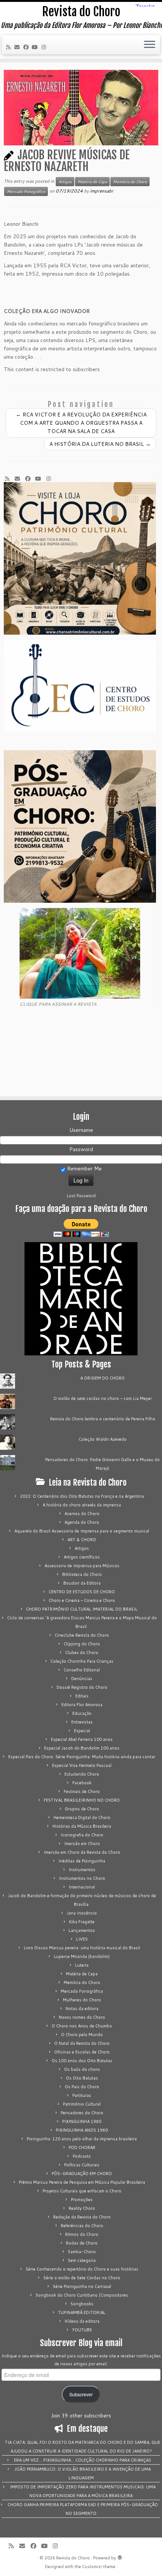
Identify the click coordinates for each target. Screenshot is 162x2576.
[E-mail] (18, 47)
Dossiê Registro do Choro (82, 1687)
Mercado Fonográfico (26, 191)
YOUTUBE (82, 2330)
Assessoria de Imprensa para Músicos (82, 1566)
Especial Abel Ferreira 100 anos (82, 1739)
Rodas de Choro (82, 2243)
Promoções (82, 2200)
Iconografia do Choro (82, 1835)
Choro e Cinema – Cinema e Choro (82, 1600)
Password (81, 1149)
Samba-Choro (82, 2252)
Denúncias (82, 1679)
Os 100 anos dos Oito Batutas (82, 2061)
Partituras (82, 2095)
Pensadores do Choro (82, 2113)
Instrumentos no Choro (82, 1878)
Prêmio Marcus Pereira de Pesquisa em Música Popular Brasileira (82, 2182)
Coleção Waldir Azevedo (103, 1439)
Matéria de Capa (92, 182)
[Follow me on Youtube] (36, 47)
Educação (82, 1713)
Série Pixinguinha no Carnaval (82, 2286)
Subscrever (81, 2394)
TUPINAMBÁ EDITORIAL (82, 2312)
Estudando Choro (82, 1774)
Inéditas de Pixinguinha (82, 1861)
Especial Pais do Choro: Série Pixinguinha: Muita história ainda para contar (82, 1757)
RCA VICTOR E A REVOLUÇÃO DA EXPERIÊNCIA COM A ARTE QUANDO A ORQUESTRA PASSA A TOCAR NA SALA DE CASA (81, 423)
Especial (82, 1731)
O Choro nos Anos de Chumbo (82, 2026)
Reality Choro (82, 2208)
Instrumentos (82, 1870)
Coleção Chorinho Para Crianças (82, 1661)
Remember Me (84, 1169)
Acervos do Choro (82, 1514)
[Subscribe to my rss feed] (9, 47)
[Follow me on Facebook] (27, 47)
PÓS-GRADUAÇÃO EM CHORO (82, 2174)
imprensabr (102, 191)
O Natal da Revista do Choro (82, 2043)
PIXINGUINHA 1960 (82, 2121)
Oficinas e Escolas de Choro (82, 2052)
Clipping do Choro (82, 1644)
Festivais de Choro (82, 1791)
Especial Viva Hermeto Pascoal (82, 1765)
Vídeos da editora (82, 2321)
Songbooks (82, 2304)
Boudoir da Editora (82, 1583)
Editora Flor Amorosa (82, 1705)
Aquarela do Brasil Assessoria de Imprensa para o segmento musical (82, 1531)
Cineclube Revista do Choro (82, 1635)
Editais (82, 1696)
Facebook (82, 1783)
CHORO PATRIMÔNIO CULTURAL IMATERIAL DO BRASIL (82, 1609)
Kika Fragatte (82, 1922)
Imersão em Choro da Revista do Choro (82, 1852)
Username (81, 1130)
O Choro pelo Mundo (82, 2035)
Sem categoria (82, 2260)
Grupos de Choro (82, 1809)
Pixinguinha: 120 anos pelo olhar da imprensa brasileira (82, 2139)
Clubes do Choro (82, 1653)
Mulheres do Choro (82, 2000)
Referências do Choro (82, 2226)
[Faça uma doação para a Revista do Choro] (81, 1228)
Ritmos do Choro (82, 2234)
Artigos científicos (82, 1557)
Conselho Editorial (82, 1670)
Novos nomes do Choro (82, 2017)
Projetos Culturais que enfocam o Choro (82, 2191)
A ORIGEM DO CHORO (102, 1378)
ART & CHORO (82, 1540)
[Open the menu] (150, 45)
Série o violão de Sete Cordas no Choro (82, 2278)
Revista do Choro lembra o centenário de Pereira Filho (103, 1419)
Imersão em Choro (82, 1844)
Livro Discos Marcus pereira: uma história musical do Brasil (82, 1948)
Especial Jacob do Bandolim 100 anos (82, 1748)
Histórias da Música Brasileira (82, 1826)
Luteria (82, 1965)
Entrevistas (82, 1722)
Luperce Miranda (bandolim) (82, 1956)
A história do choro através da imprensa (82, 1505)
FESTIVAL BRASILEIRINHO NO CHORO (82, 1800)
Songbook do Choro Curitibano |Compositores (82, 2295)
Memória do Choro (130, 182)
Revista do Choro (81, 12)
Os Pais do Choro (82, 2087)
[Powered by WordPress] (120, 2556)
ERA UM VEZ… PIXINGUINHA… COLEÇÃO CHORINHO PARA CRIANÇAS (83, 2460)
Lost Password (81, 1196)
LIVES (82, 1939)
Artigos (65, 182)
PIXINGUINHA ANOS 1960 (82, 2130)
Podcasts (82, 2156)
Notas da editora (82, 2009)
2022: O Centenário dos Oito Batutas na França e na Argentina (82, 1496)
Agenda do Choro (82, 1522)
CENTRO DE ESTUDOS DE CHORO (82, 1592)
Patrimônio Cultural (82, 2104)
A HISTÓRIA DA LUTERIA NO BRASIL (100, 444)
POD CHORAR (82, 2147)
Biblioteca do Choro (82, 1574)
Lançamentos (82, 1930)
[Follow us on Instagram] (45, 47)
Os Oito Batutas (82, 2078)
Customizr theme (99, 2567)
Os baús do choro (82, 2069)
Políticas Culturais (82, 2165)
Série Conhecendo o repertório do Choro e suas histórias (82, 2269)
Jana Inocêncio (82, 1913)
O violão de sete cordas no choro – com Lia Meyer (103, 1398)
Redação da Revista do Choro (82, 2217)
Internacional (82, 1887)
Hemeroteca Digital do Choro (82, 1818)
